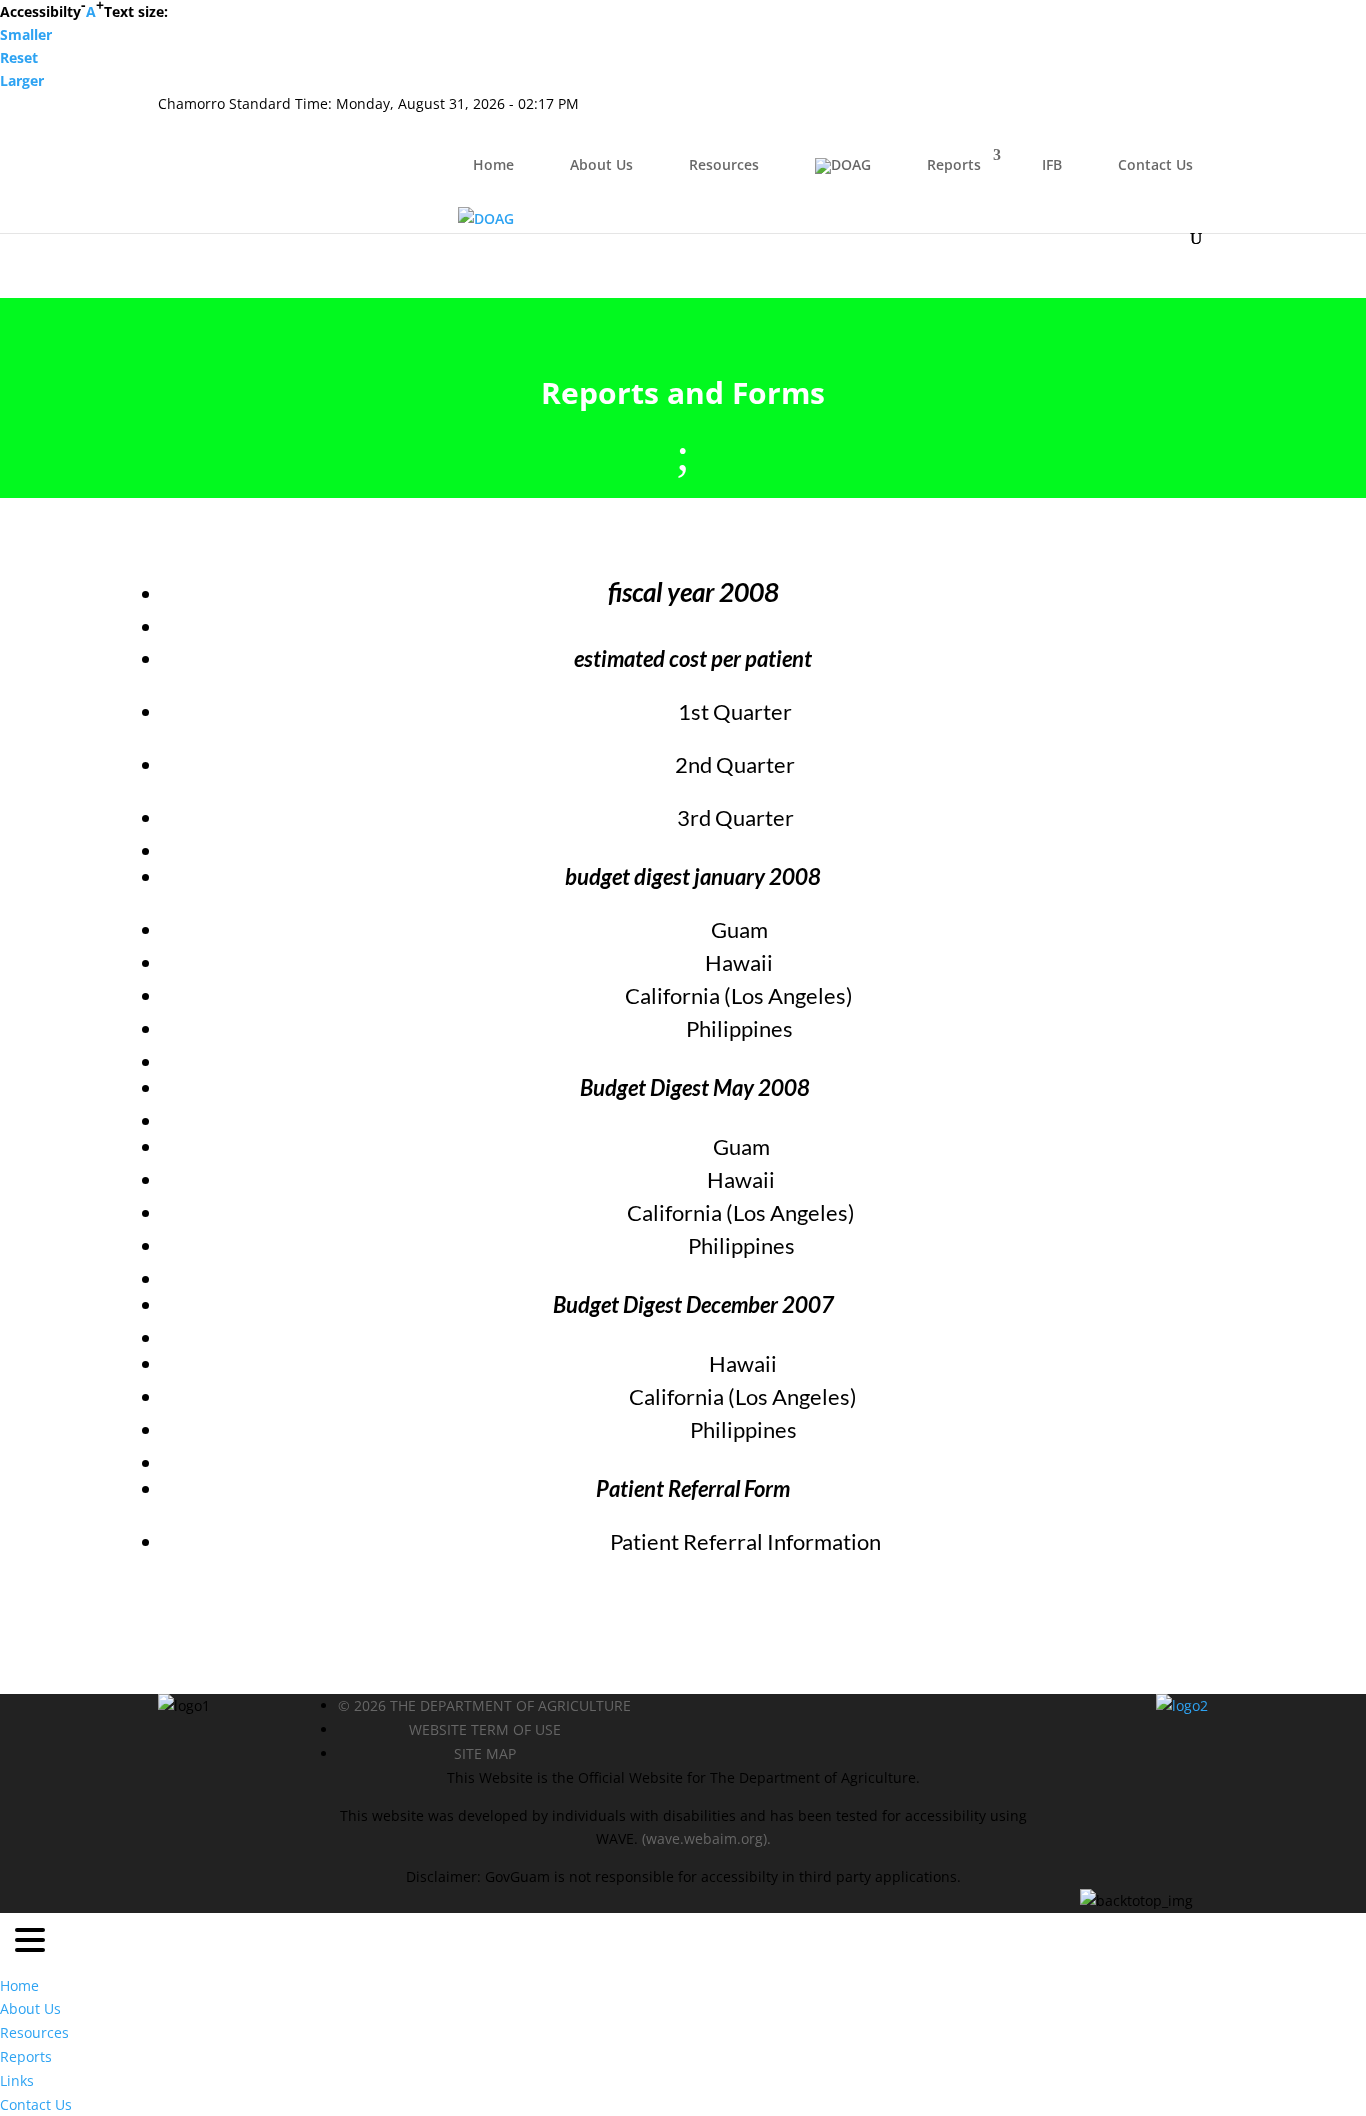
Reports (954, 164)
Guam (739, 929)
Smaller (26, 34)
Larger (22, 80)
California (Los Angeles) (739, 995)
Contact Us (1155, 164)
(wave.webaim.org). (704, 1838)
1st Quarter (735, 711)
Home (493, 164)
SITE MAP (485, 1753)
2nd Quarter (735, 764)
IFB (1052, 164)
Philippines (739, 1028)
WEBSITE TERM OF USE (485, 1729)
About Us (601, 164)
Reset (19, 57)
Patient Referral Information (745, 1541)
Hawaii (739, 962)
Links (17, 2080)
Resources (724, 164)
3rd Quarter (735, 817)
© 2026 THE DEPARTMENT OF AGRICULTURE (484, 1705)
